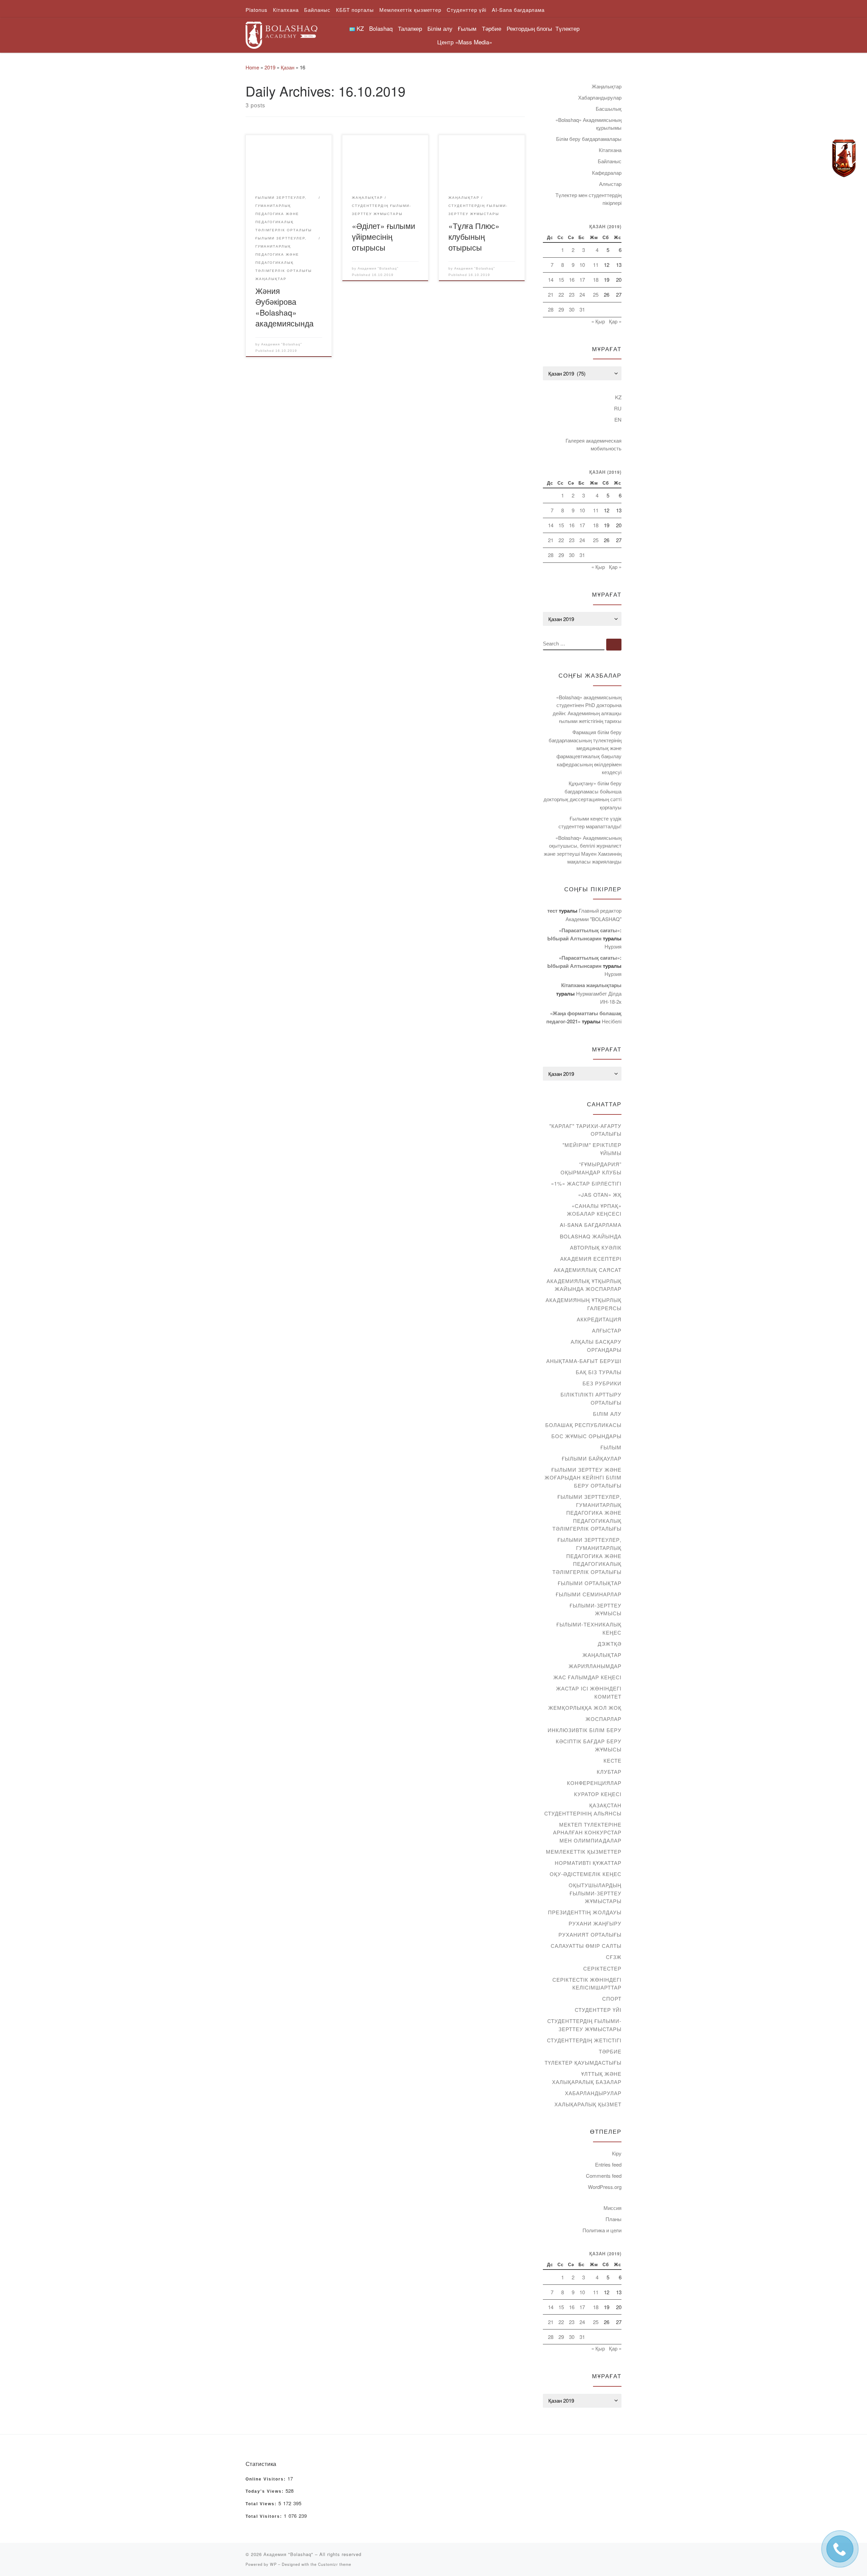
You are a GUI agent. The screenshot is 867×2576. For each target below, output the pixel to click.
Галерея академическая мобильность (594, 444)
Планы (614, 2219)
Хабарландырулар (600, 97)
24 (582, 294)
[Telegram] (844, 158)
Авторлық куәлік (596, 1247)
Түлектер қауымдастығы (583, 2062)
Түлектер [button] (567, 28)
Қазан (288, 67)
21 (551, 294)
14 (551, 280)
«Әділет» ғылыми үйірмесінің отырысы (384, 236)
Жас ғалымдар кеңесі (587, 1677)
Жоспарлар (604, 1719)
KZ (618, 397)
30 (572, 309)
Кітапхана (610, 150)
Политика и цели (602, 2230)
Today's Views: (266, 2491)
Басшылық (609, 109)
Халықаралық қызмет (588, 2104)
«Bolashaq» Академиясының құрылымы (588, 124)
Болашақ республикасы (583, 1425)
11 (596, 265)
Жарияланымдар (595, 1666)
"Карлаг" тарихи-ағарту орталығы (585, 1130)
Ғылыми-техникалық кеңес (589, 1628)
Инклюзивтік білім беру (585, 1730)
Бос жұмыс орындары (586, 1436)
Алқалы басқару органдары (596, 1346)
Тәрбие (610, 2051)
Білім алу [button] (440, 28)
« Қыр (598, 321)
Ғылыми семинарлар (589, 1594)
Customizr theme (335, 2564)
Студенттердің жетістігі (584, 2040)
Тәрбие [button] (492, 28)
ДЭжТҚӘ (610, 1644)
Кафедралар (607, 173)
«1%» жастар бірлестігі (586, 1183)
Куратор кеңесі (598, 1794)
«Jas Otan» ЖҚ (600, 1195)
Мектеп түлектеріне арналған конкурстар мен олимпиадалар (587, 1832)
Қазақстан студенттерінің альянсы (583, 1809)
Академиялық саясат (588, 1270)
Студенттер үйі (598, 2010)
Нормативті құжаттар (588, 1863)
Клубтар (609, 1772)
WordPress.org (605, 2187)
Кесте (612, 1760)
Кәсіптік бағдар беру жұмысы (589, 1745)
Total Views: (262, 2504)
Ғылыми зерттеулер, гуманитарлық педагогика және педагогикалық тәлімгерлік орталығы (587, 1513)
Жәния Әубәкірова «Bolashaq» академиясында (284, 307)
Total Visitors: (265, 2516)
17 (582, 280)
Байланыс (610, 161)
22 (561, 294)
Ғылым (611, 1447)
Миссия (612, 2208)
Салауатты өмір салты (586, 1946)
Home (252, 67)
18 (596, 280)
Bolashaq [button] (381, 28)
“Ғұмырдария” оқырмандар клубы (591, 1168)
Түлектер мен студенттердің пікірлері (588, 199)
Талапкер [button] (410, 28)
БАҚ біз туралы (599, 1372)
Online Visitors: (267, 2479)
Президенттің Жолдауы (585, 1912)
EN (618, 419)
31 (582, 309)
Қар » (615, 321)
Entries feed (608, 2164)
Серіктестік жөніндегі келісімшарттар (587, 1984)
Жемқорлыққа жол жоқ (585, 1708)
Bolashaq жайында (591, 1236)
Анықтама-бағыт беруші (584, 1361)
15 (561, 280)
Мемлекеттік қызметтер (584, 1851)
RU (618, 408)
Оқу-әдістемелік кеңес (586, 1874)
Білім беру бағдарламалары (589, 139)
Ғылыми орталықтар (590, 1583)
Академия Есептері (591, 1259)
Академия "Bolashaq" (282, 344)
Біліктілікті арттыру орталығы (591, 1398)
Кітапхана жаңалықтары (591, 985)
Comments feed (604, 2176)
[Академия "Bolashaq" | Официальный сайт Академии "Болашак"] (281, 33)
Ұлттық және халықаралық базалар (587, 2078)
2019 (270, 67)
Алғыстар (610, 184)
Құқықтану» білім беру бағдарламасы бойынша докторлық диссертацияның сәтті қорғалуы (583, 795)
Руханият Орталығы (590, 1934)
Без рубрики (602, 1383)
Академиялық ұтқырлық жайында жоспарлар (584, 1285)
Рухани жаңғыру (595, 1923)
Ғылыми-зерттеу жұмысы (596, 1609)
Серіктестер (602, 1968)
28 (551, 309)
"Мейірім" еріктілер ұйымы (592, 1149)
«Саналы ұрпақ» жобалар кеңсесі (594, 1210)
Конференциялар (594, 1783)
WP (273, 2564)
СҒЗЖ (614, 1957)
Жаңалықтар (607, 86)
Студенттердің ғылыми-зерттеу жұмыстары (584, 2025)
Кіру (617, 2153)
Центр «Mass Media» (465, 42)
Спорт (612, 1998)
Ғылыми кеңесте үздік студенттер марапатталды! (590, 822)
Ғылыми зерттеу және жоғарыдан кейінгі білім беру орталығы (583, 1477)
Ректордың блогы (529, 28)
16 (572, 280)
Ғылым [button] (467, 28)
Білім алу (607, 1414)
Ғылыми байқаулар (592, 1458)
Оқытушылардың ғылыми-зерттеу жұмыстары (595, 1893)
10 (582, 265)
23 (572, 294)
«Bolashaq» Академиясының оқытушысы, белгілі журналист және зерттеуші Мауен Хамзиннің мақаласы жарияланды (583, 850)
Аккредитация (599, 1319)
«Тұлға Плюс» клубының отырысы (474, 236)
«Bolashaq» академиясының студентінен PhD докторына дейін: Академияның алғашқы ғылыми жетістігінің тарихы (587, 709)
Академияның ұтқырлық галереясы (584, 1304)
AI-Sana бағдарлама (591, 1225)
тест (552, 911)
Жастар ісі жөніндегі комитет (589, 1692)
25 (596, 294)
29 (561, 309)
